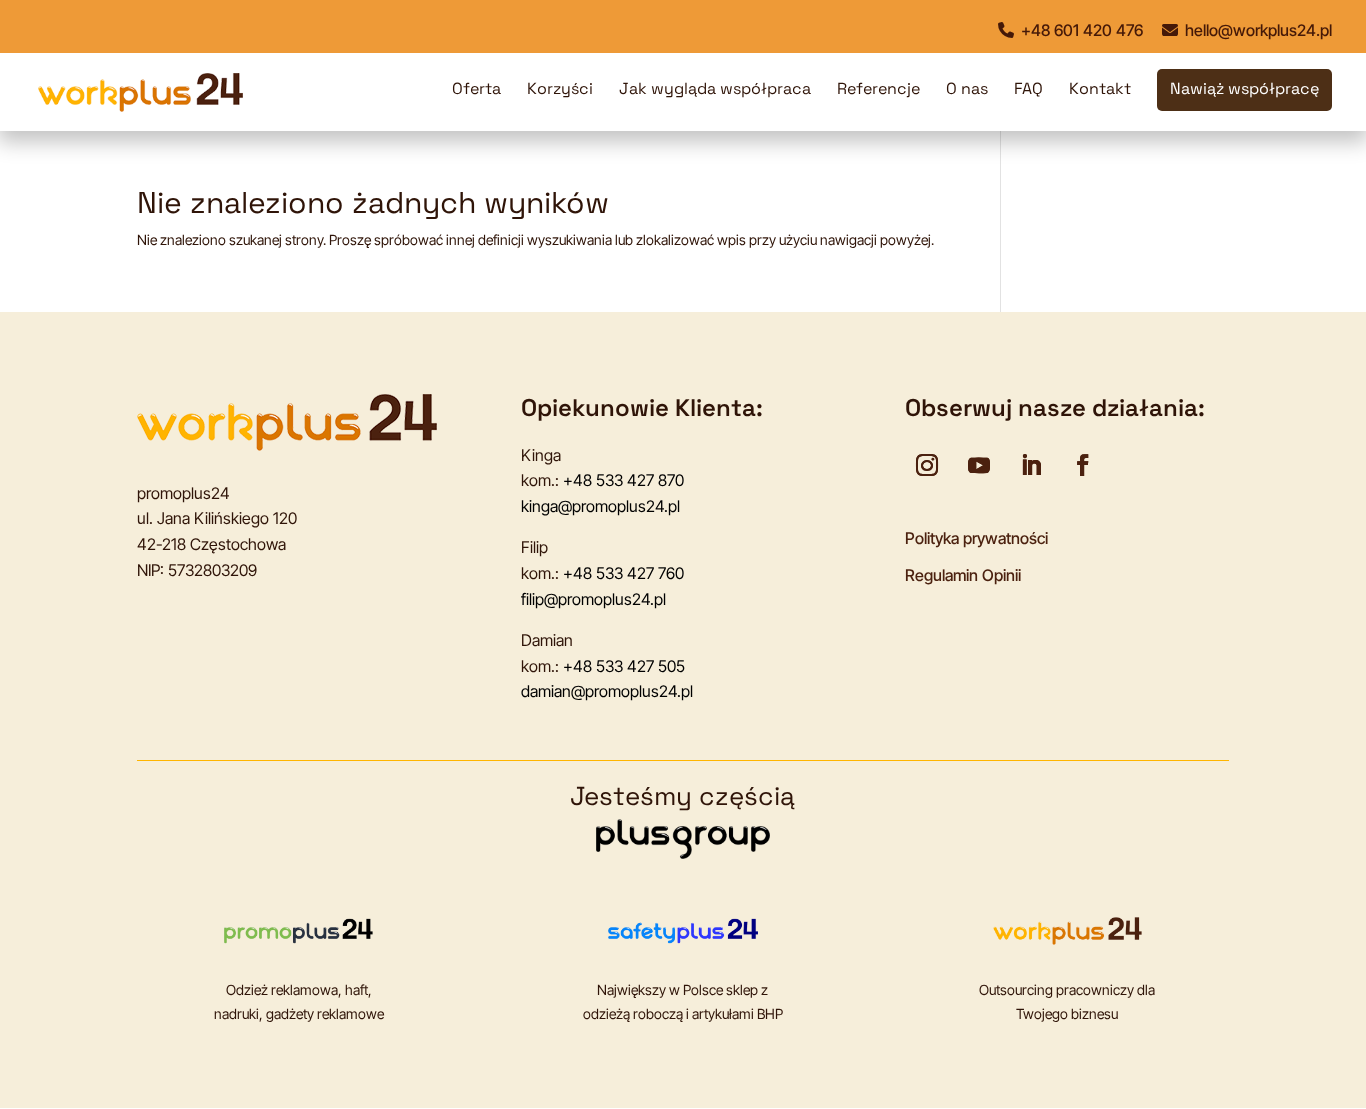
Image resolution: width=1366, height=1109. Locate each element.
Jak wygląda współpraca (715, 90)
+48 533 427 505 (624, 666)
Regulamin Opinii (963, 575)
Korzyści (560, 90)
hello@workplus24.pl (1256, 30)
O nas (967, 90)
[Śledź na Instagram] (927, 465)
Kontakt (1100, 90)
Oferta (476, 90)
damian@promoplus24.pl (607, 691)
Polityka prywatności (976, 538)
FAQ (1028, 90)
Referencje (878, 90)
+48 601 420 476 (1080, 30)
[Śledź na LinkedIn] (1031, 465)
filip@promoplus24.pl (593, 599)
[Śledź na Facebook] (1083, 465)
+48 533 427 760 (623, 573)
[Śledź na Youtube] (979, 465)
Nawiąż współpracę (1244, 90)
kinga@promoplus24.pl (600, 506)
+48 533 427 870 (623, 480)
